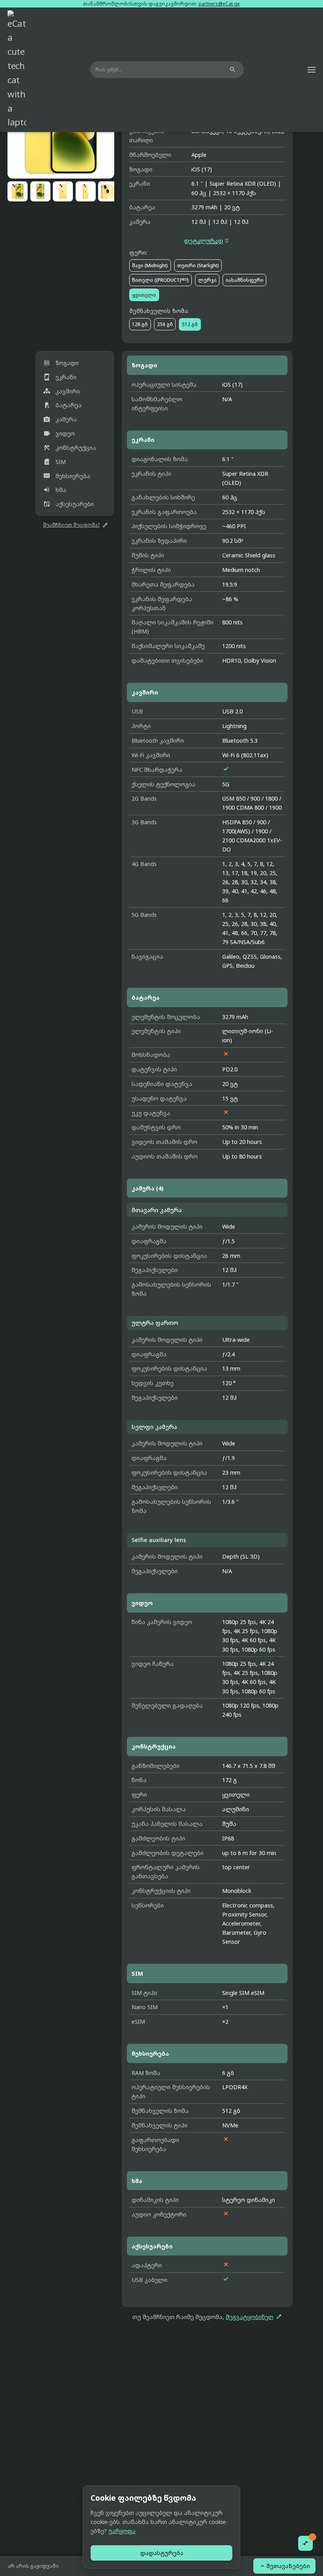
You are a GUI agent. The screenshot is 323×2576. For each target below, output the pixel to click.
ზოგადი (61, 363)
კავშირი (61, 391)
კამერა (60, 419)
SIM (54, 462)
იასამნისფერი (245, 280)
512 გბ (190, 324)
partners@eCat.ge (219, 4)
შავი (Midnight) (150, 265)
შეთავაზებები (284, 2566)
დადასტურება (162, 2553)
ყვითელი (144, 295)
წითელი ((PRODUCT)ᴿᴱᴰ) (160, 280)
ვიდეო (59, 433)
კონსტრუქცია (70, 448)
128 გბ (140, 324)
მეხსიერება (67, 476)
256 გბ (165, 324)
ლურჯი (207, 280)
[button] (312, 70)
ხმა (55, 490)
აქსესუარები (68, 504)
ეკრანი (60, 377)
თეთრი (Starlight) (198, 265)
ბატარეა (62, 405)
